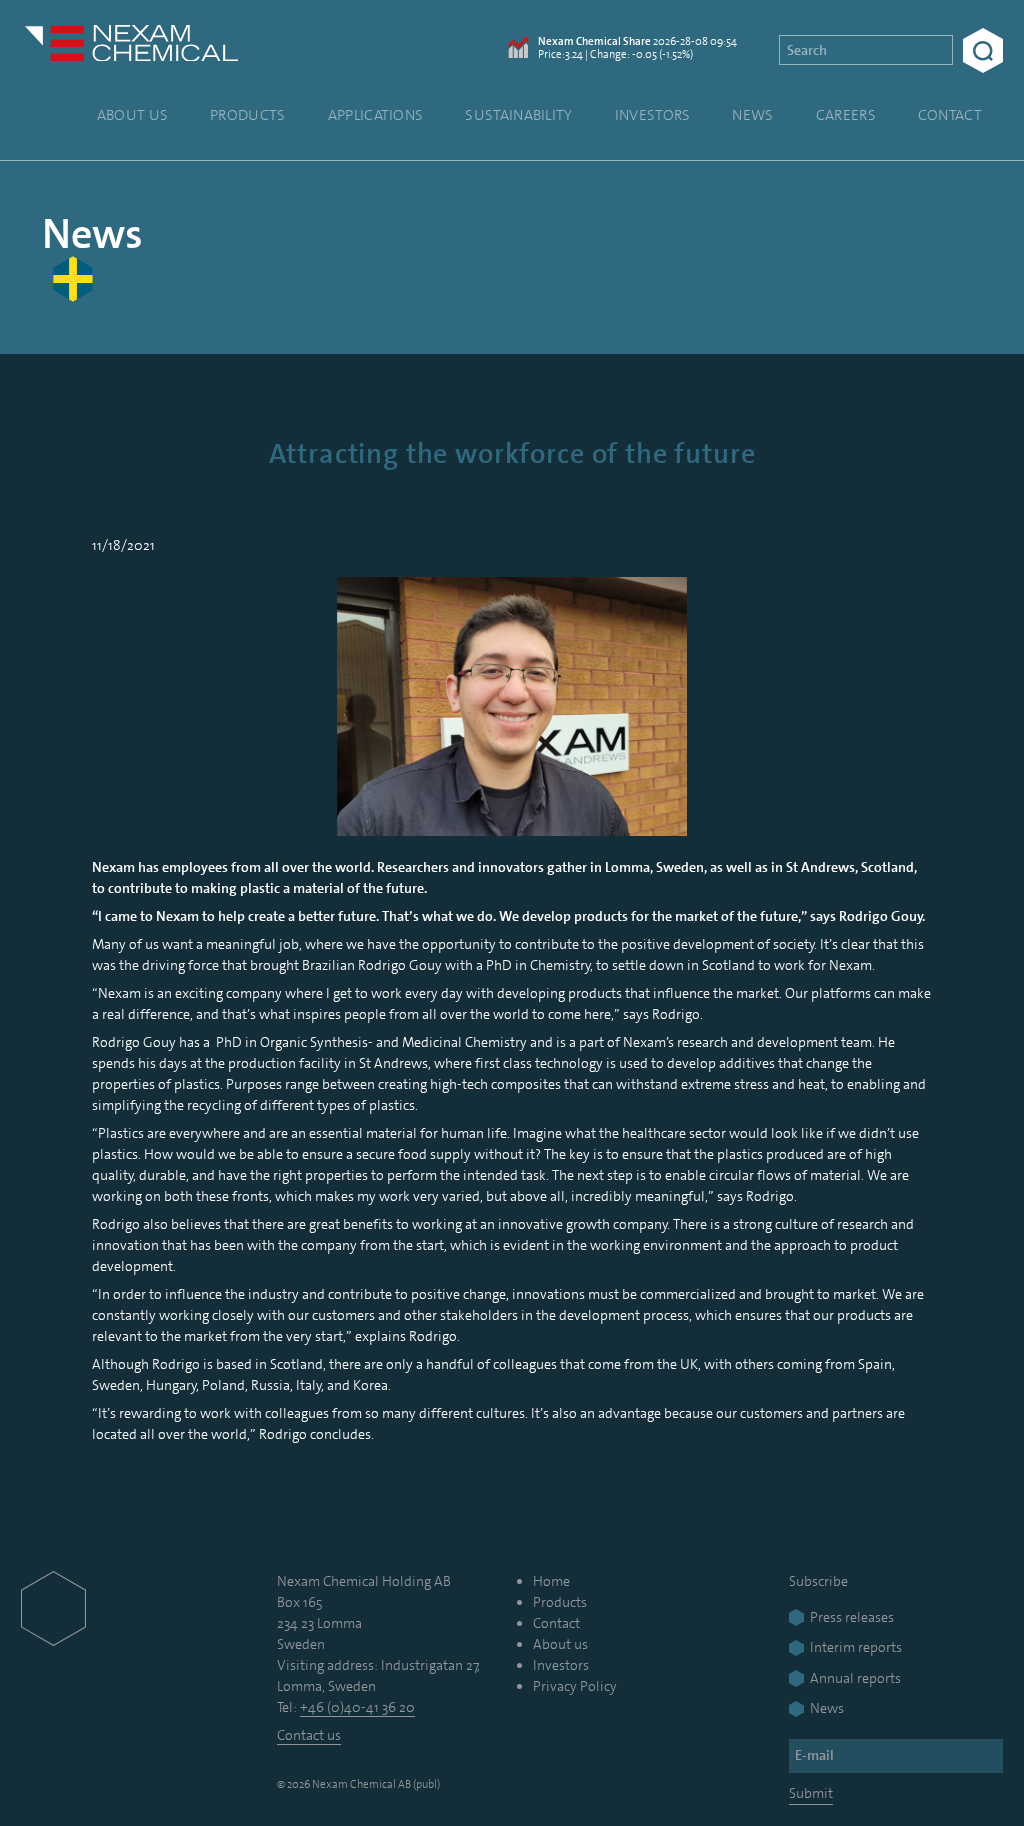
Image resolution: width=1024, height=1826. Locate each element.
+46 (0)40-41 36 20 (357, 1707)
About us (132, 115)
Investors (653, 115)
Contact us (309, 1735)
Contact (950, 115)
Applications (376, 115)
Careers (846, 115)
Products (247, 115)
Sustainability (518, 115)
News (752, 115)
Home (551, 1581)
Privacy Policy (575, 1686)
